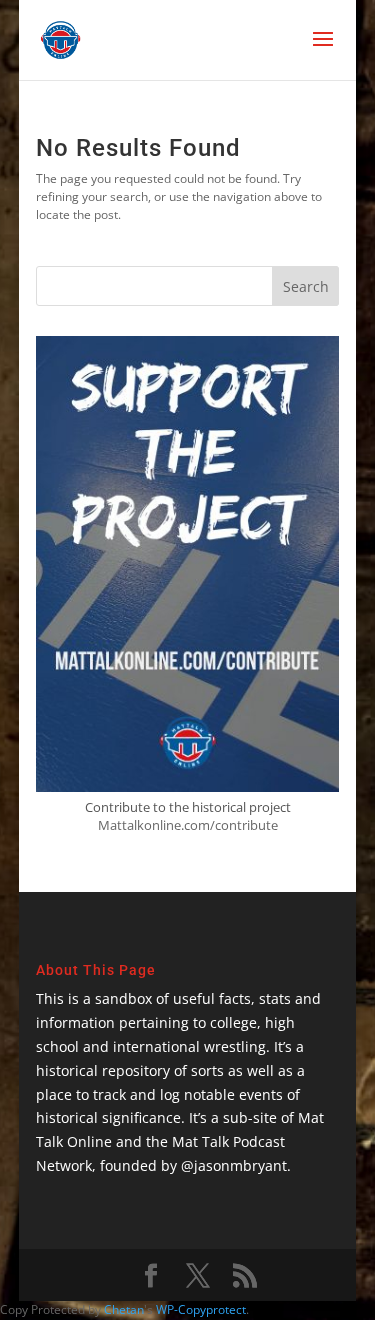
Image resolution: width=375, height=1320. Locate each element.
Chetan (124, 1309)
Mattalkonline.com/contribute (188, 825)
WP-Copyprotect (201, 1309)
